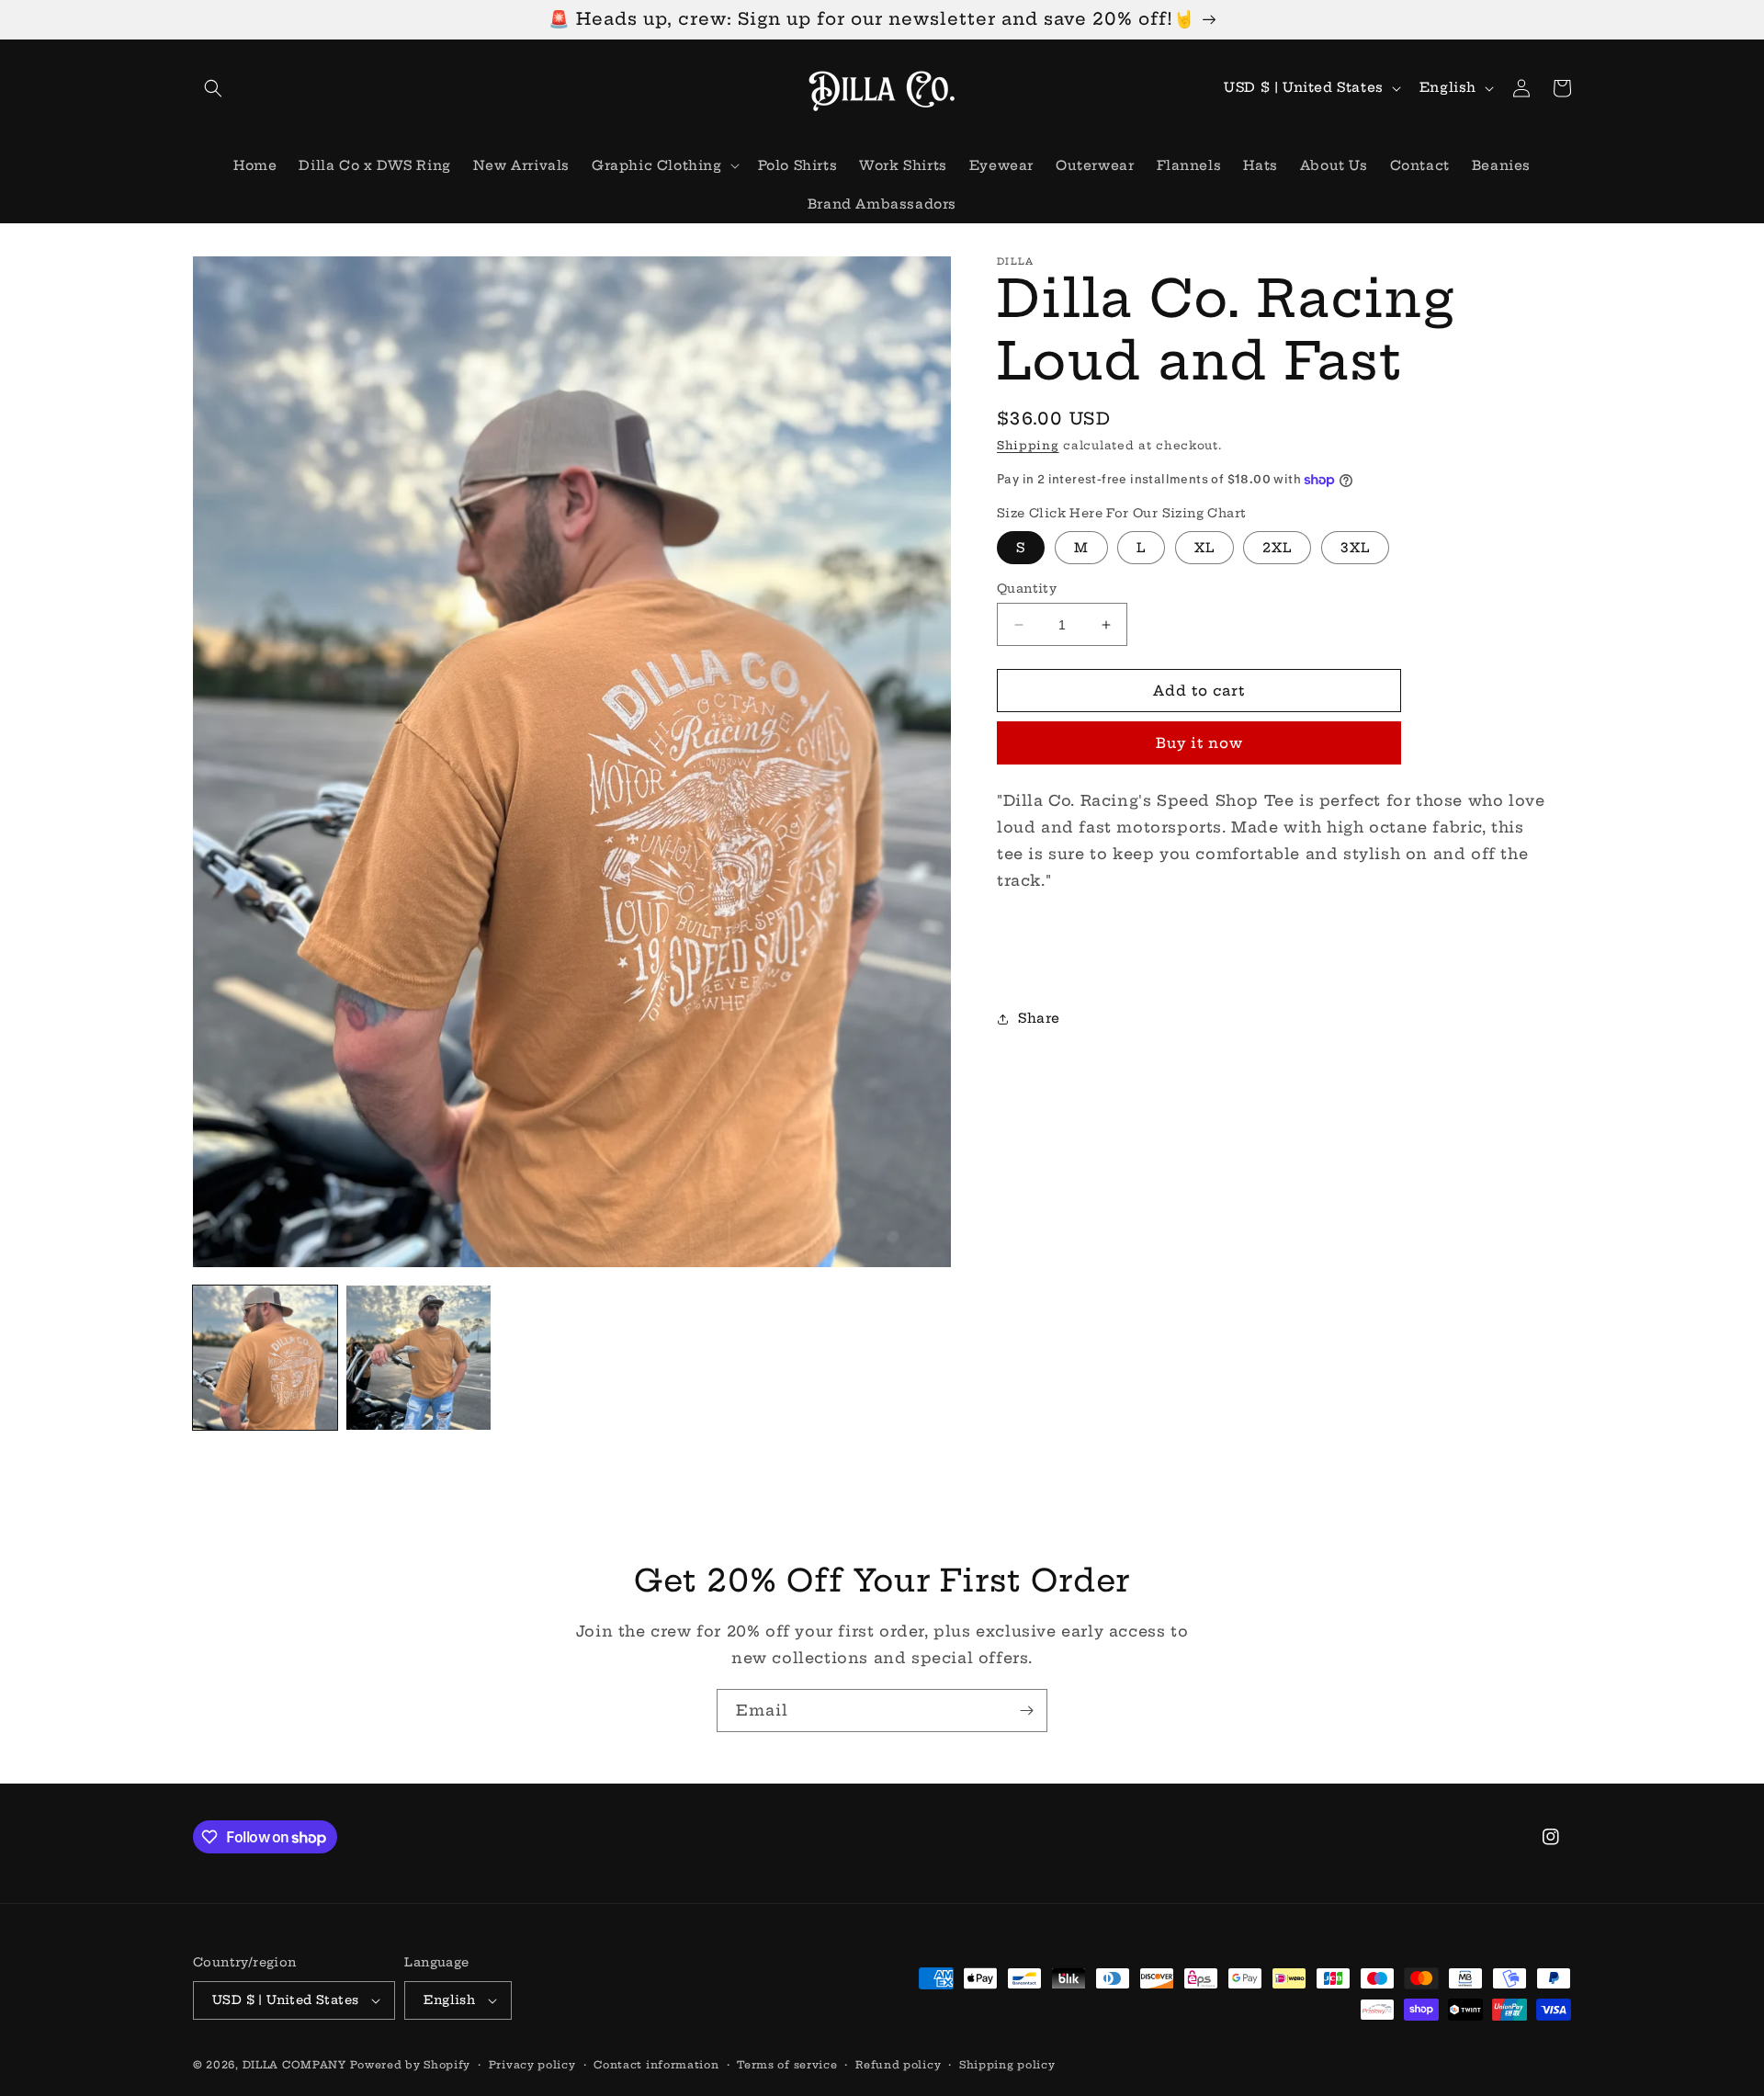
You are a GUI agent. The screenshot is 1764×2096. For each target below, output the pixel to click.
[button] (213, 88)
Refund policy (898, 2065)
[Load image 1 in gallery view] (265, 1358)
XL (1204, 548)
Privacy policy (532, 2065)
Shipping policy (1007, 2065)
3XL (1355, 548)
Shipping (1028, 445)
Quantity (1027, 588)
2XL (1277, 548)
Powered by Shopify (410, 2065)
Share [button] (1039, 1019)
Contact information (656, 2065)
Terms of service (787, 2065)
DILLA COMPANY (294, 2065)
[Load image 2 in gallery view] (418, 1358)
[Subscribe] (1026, 1711)
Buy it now (1199, 744)
